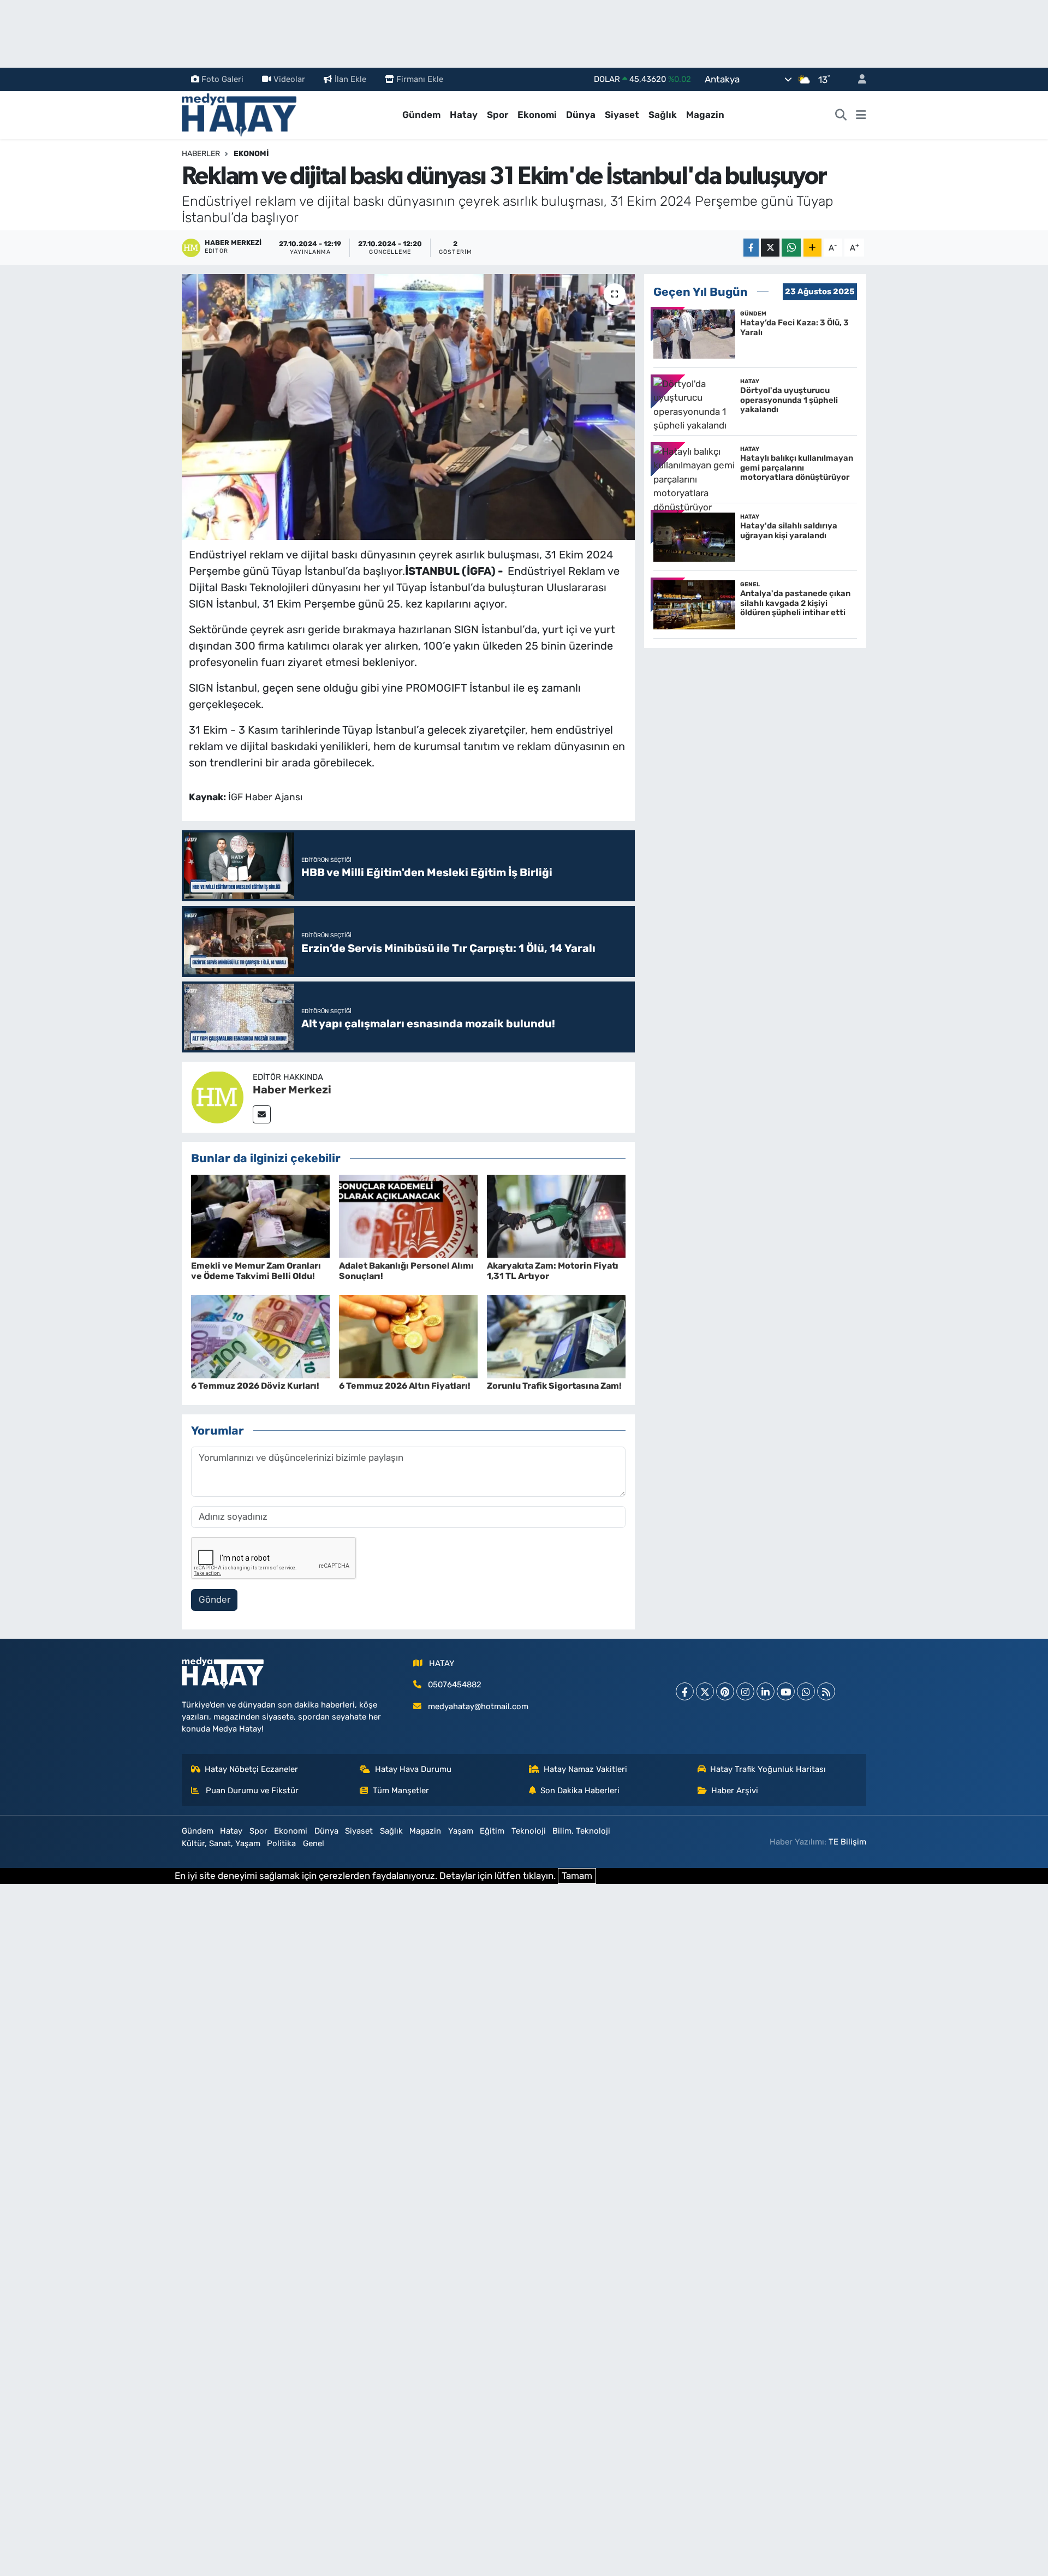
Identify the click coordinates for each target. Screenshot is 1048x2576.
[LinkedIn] (766, 1691)
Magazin (705, 115)
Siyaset (622, 115)
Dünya (581, 115)
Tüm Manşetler (401, 1790)
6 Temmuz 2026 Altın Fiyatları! (405, 1386)
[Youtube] (786, 1691)
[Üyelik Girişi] (858, 79)
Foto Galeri (222, 79)
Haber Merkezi (292, 1090)
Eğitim (492, 1831)
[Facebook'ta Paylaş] (751, 248)
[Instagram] (745, 1691)
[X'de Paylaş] (770, 248)
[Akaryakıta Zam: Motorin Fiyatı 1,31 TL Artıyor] (556, 1215)
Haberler (201, 154)
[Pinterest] (725, 1691)
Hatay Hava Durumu (413, 1769)
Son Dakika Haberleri (580, 1790)
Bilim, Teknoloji (581, 1831)
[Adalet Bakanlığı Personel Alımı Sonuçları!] (408, 1215)
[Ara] (841, 115)
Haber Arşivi (735, 1790)
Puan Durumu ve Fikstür (251, 1790)
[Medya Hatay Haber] (239, 114)
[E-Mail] (262, 1114)
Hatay (464, 115)
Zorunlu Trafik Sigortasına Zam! (554, 1386)
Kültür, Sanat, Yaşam (221, 1843)
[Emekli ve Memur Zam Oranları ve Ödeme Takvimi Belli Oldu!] (260, 1215)
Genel (314, 1843)
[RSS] (826, 1691)
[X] (705, 1691)
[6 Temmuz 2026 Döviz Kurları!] (260, 1336)
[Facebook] (685, 1691)
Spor (498, 115)
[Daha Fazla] (812, 248)
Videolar (289, 79)
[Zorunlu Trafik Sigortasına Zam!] (556, 1336)
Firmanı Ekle (420, 79)
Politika (281, 1843)
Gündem (421, 115)
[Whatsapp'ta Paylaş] (791, 248)
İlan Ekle (350, 79)
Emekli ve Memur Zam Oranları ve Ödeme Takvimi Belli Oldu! (256, 1271)
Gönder (215, 1599)
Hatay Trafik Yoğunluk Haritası (768, 1769)
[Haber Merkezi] (217, 1096)
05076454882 (455, 1685)
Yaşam (461, 1831)
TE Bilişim (847, 1842)
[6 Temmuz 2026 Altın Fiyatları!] (408, 1336)
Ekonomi (537, 115)
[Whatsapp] (806, 1691)
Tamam (577, 1876)
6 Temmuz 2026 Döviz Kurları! (255, 1386)
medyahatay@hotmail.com (478, 1706)
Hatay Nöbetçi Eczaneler (251, 1769)
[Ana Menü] (861, 115)
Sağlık (663, 115)
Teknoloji (529, 1831)
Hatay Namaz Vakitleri (585, 1769)
